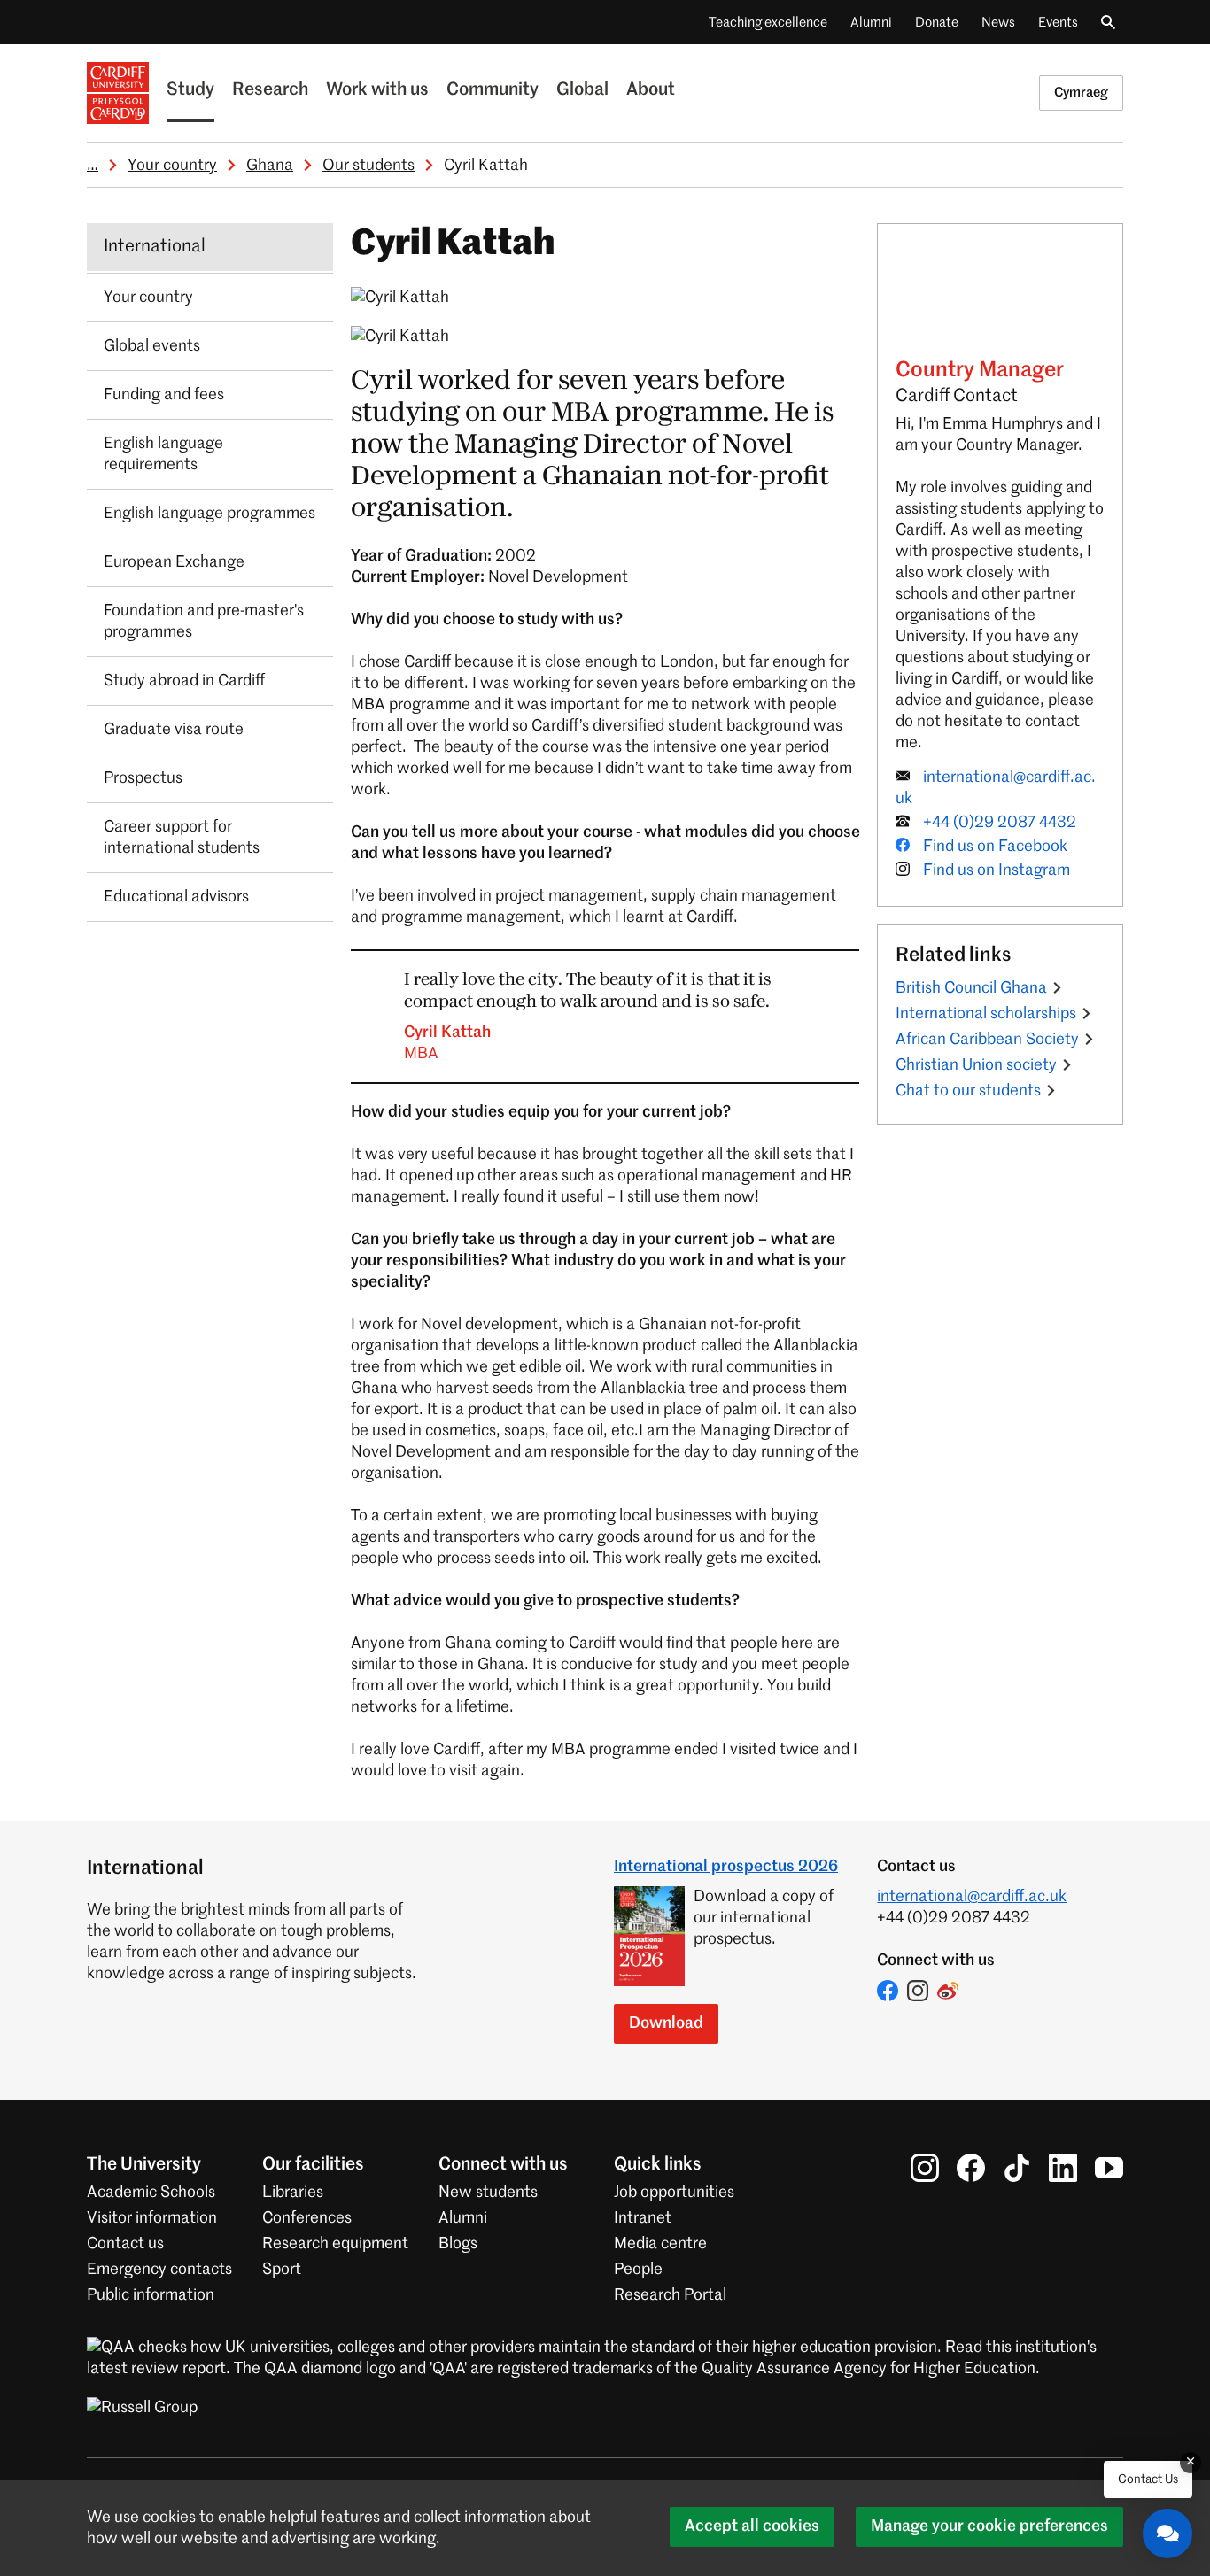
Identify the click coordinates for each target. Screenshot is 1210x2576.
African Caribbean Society (987, 1040)
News (998, 23)
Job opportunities (674, 2193)
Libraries (293, 2193)
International (155, 247)
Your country (172, 166)
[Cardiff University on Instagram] (925, 2168)
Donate (937, 23)
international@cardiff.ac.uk (972, 1897)
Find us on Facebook (995, 847)
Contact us (125, 2244)
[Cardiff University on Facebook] (971, 2168)
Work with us (377, 90)
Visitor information (152, 2218)
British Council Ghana (971, 988)
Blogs (458, 2244)
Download (666, 2023)
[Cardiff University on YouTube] (1109, 2168)
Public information (151, 2295)
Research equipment (335, 2244)
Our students (368, 166)
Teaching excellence (768, 23)
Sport (282, 2270)
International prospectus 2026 (726, 1867)
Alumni (871, 23)
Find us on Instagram (997, 870)
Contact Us (1148, 2479)
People (638, 2270)
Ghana (270, 166)
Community (493, 90)
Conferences (307, 2218)
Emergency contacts (159, 2270)
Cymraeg (1081, 93)
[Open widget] (1167, 2533)
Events (1058, 23)
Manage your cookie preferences (989, 2526)
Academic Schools (151, 2193)
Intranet (643, 2218)
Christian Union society (976, 1065)
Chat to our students (968, 1091)
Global (582, 90)
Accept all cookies (752, 2526)
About (651, 90)
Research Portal (670, 2295)
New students (488, 2193)
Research (270, 90)
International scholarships (986, 1014)
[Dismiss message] (1191, 2463)
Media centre (660, 2244)
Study (190, 90)
